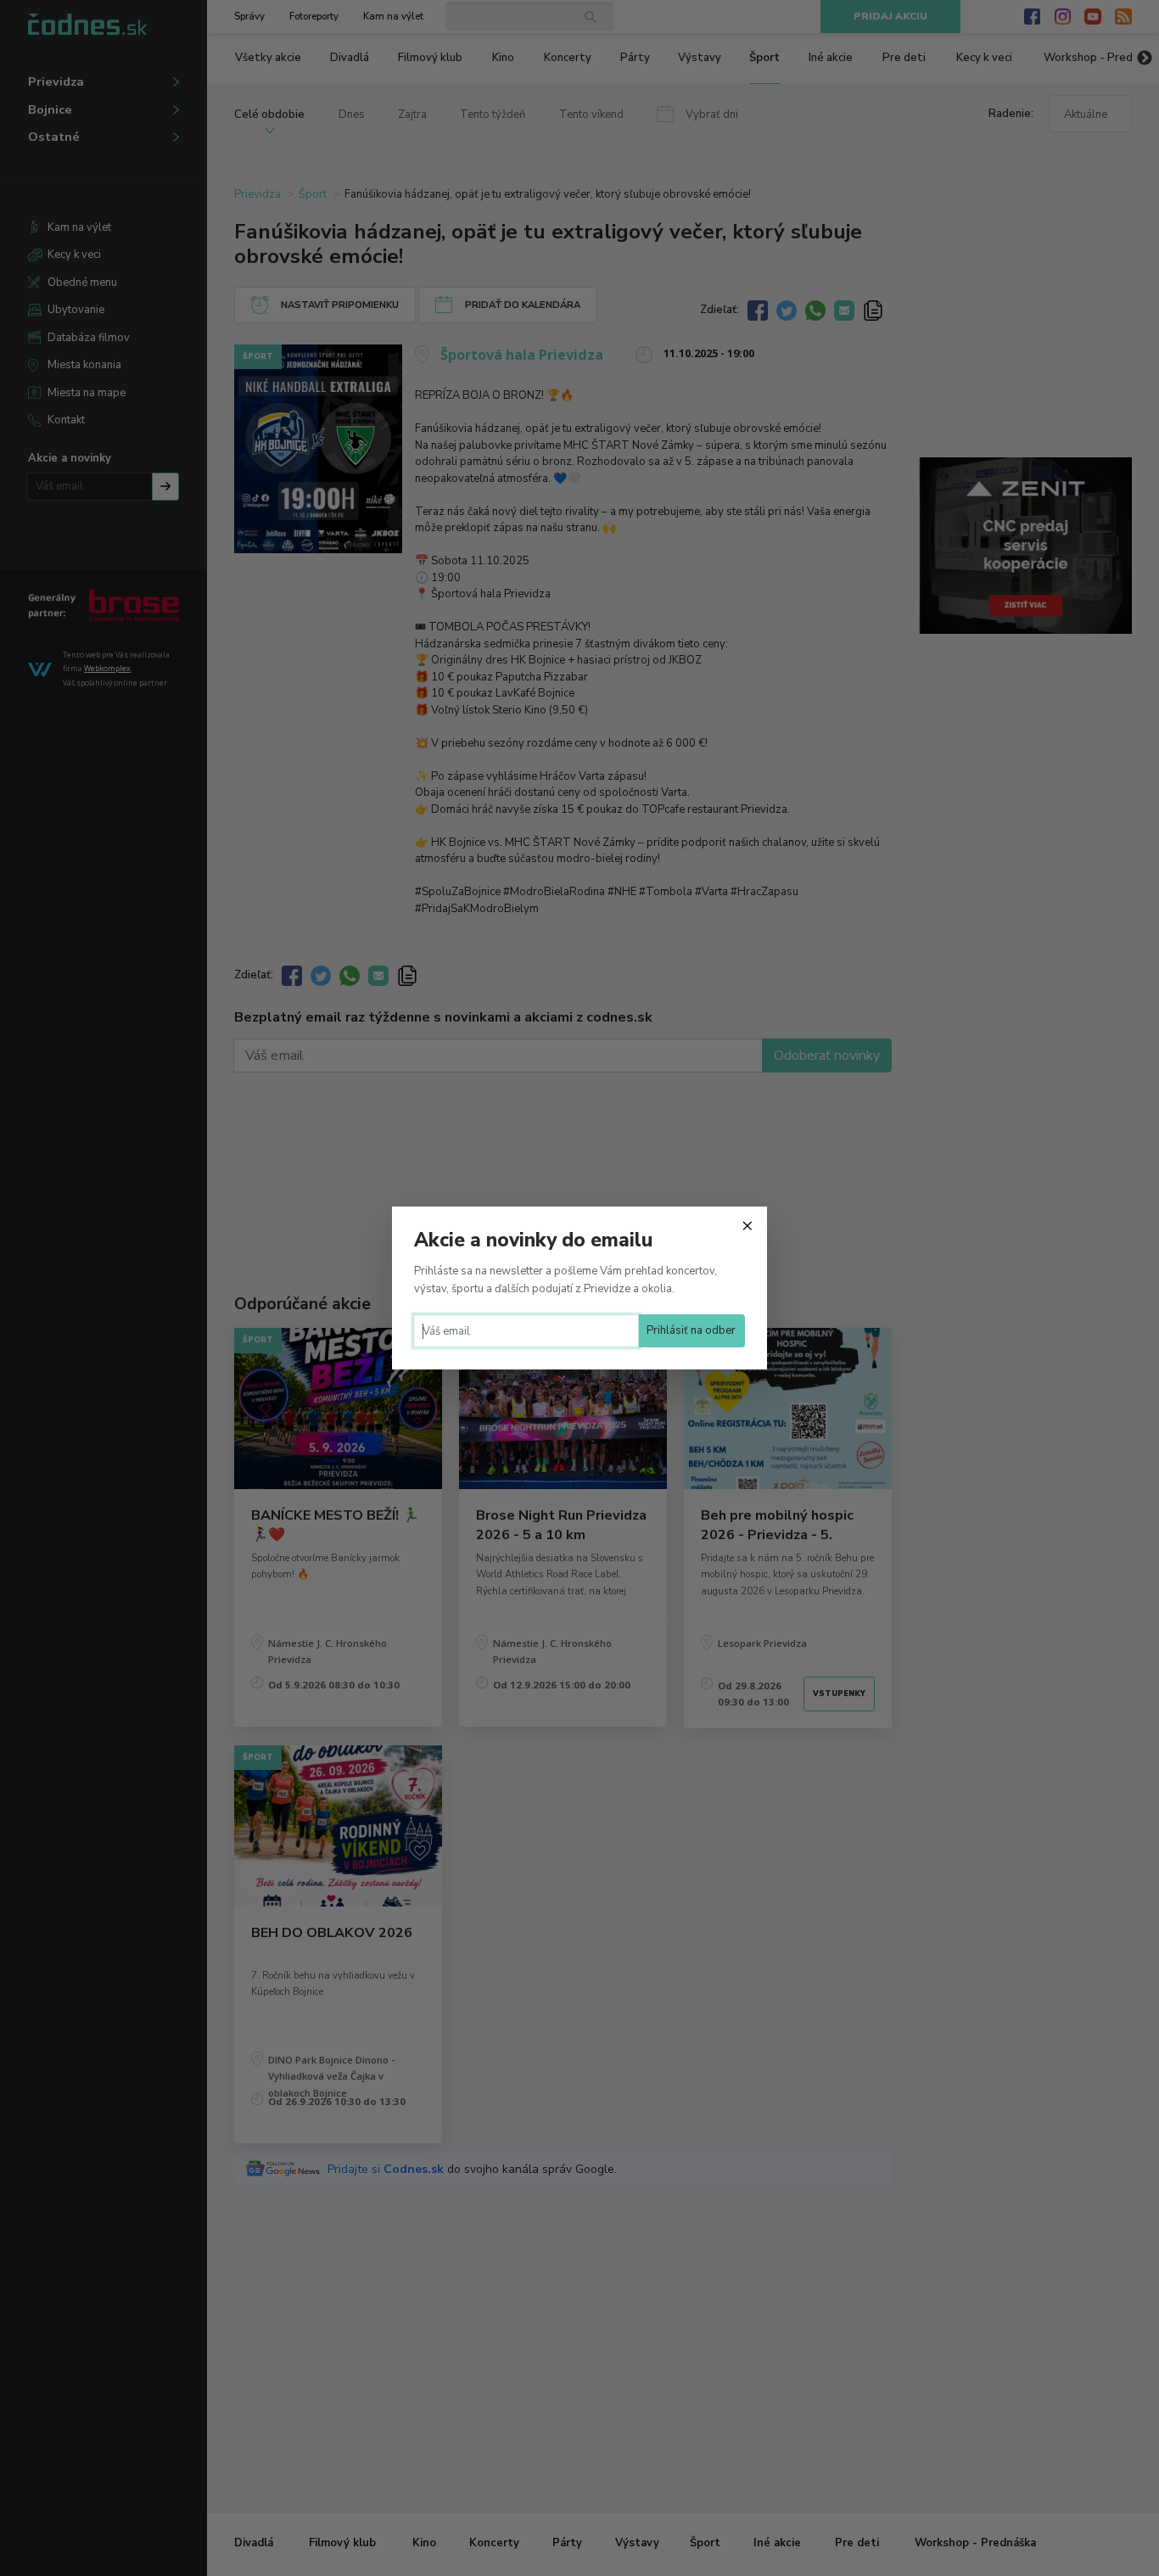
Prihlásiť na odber (691, 1330)
